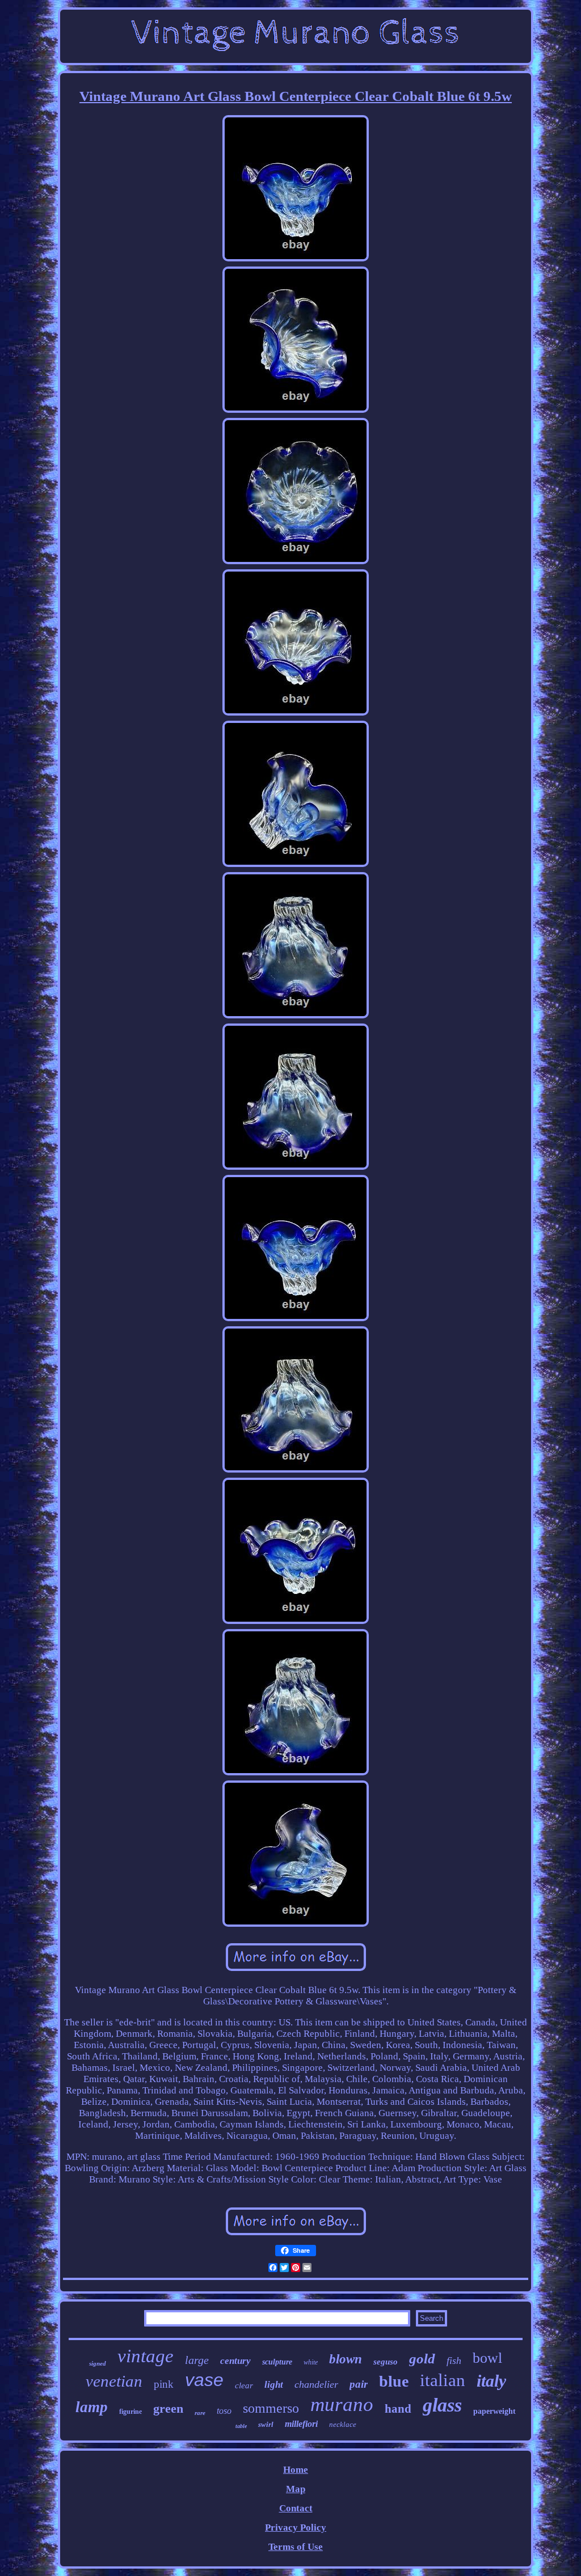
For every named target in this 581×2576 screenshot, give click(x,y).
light (274, 2385)
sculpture (277, 2362)
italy (491, 2381)
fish (454, 2361)
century (235, 2361)
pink (164, 2384)
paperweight (494, 2411)
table (241, 2426)
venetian (114, 2381)
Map (296, 2489)
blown (346, 2359)
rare (200, 2413)
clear (244, 2385)
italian (443, 2380)
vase (204, 2380)
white (311, 2362)
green (168, 2408)
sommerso (271, 2408)
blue (394, 2381)
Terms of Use (296, 2547)
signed (98, 2363)
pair (359, 2384)
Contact (296, 2508)
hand (398, 2409)
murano (342, 2404)
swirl (266, 2424)
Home (296, 2470)
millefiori (301, 2424)
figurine (130, 2412)
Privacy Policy (296, 2528)
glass (442, 2405)
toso (224, 2411)
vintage (146, 2356)
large (197, 2360)
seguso (386, 2362)
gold (422, 2359)
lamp (92, 2407)
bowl (487, 2358)
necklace (343, 2424)
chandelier (316, 2384)
